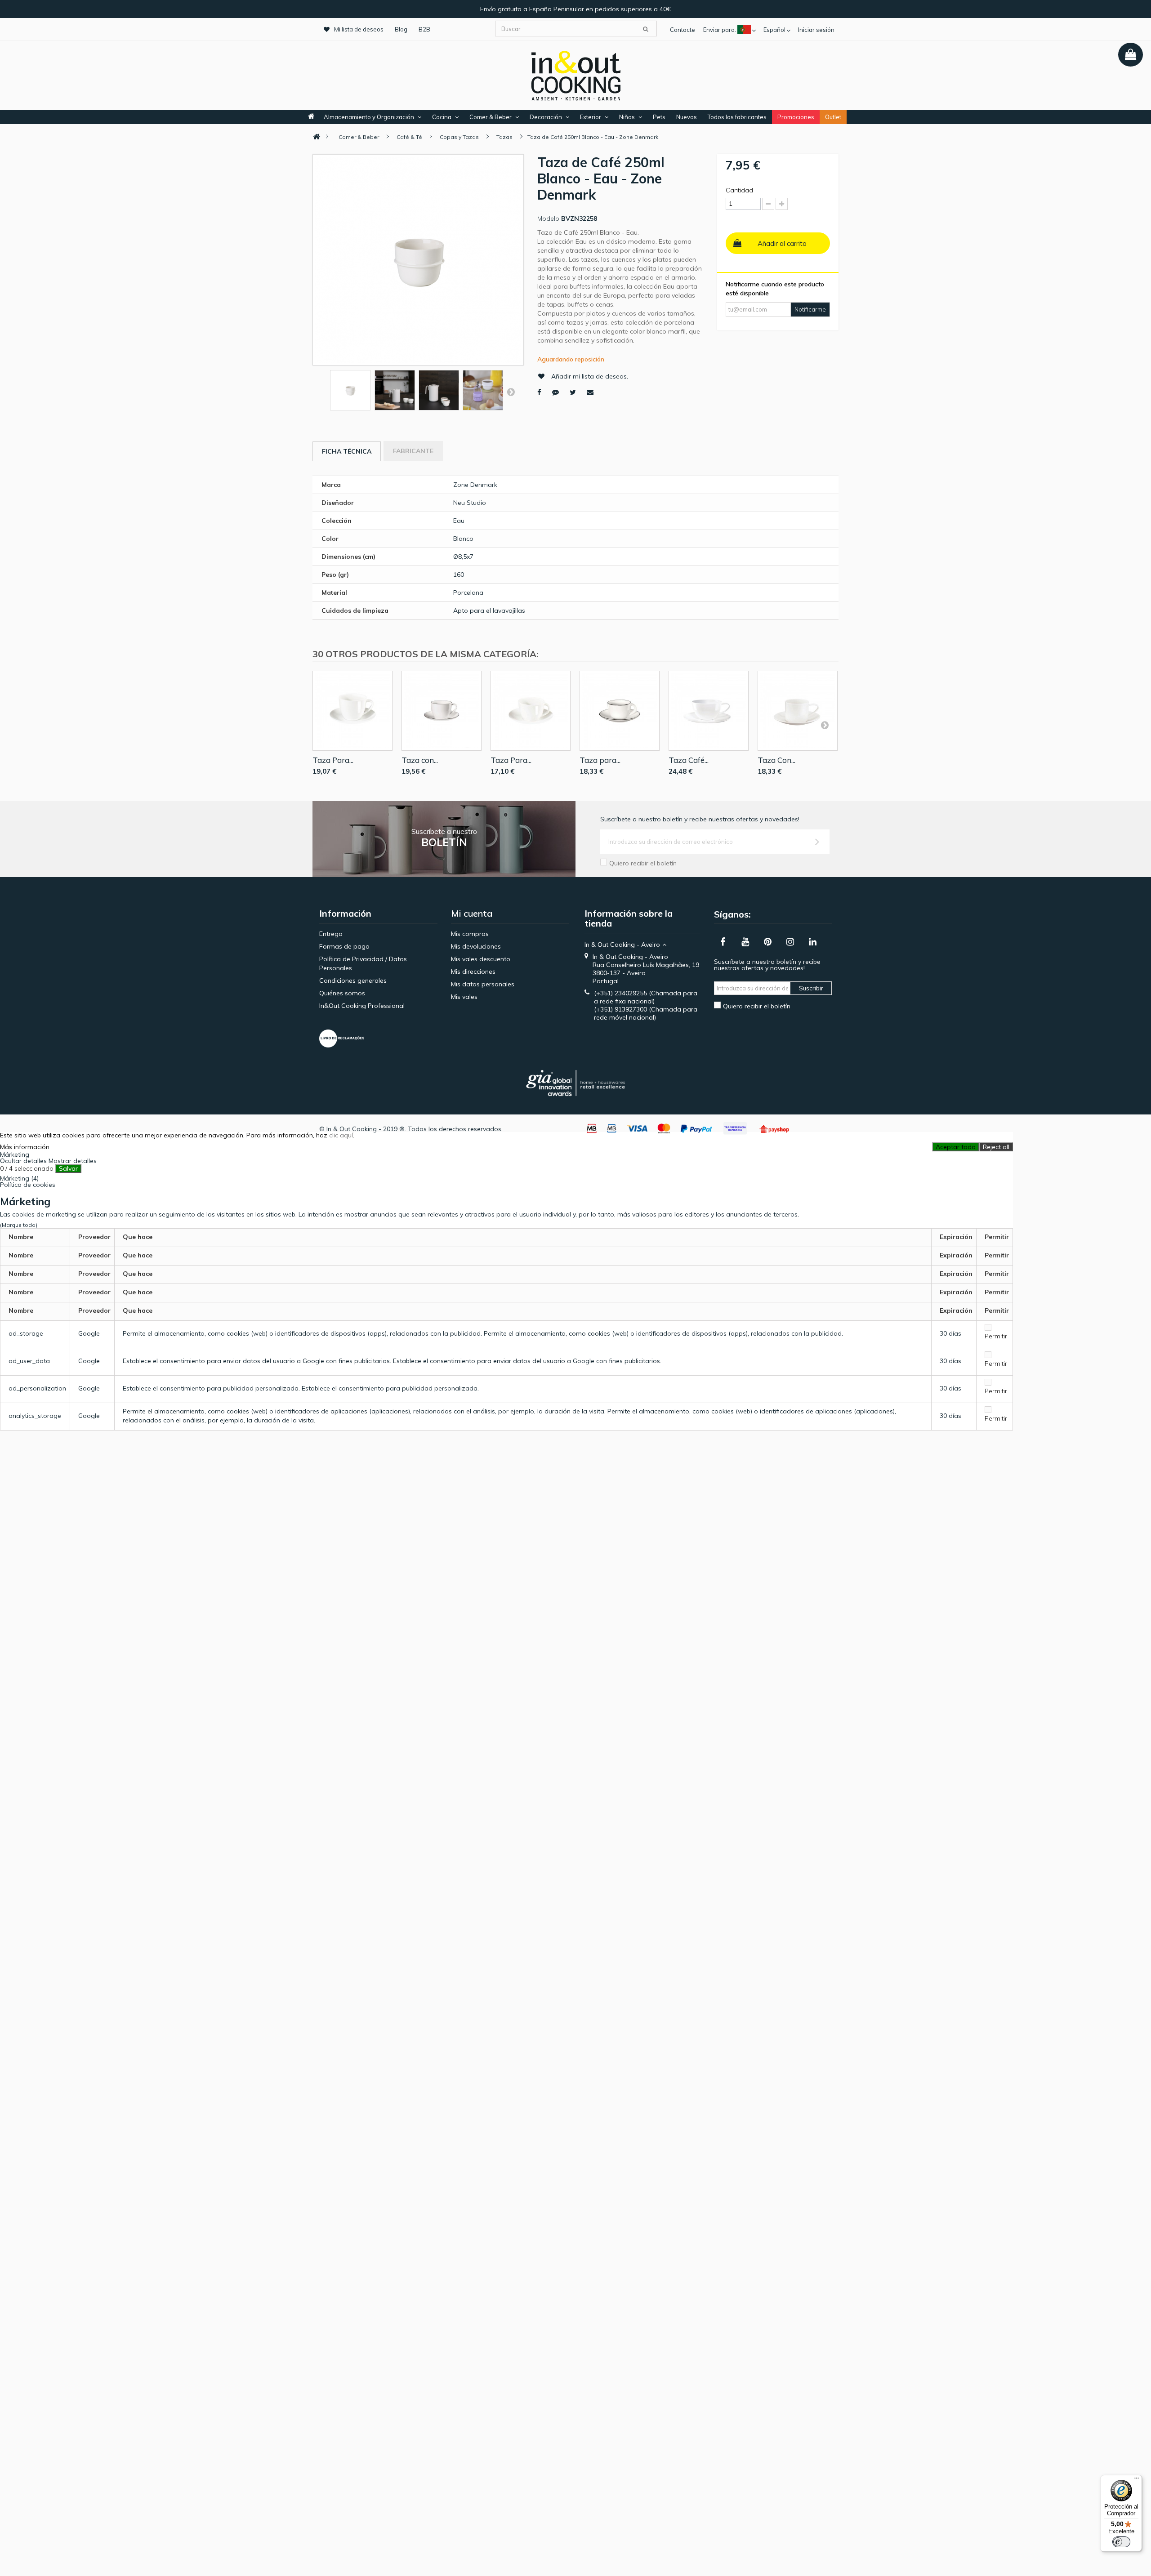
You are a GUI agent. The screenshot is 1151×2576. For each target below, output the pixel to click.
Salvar (68, 1168)
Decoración (546, 117)
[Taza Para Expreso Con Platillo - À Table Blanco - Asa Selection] (531, 711)
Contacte (683, 30)
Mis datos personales (483, 984)
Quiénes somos (342, 993)
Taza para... (600, 760)
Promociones (796, 117)
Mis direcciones (473, 972)
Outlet (833, 117)
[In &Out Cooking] (575, 75)
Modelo (548, 218)
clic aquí (341, 1135)
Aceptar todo (956, 1147)
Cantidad (739, 190)
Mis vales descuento (481, 959)
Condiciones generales (353, 980)
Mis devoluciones (476, 946)
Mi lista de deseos (359, 29)
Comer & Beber (491, 117)
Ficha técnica (347, 451)
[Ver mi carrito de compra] (1131, 55)
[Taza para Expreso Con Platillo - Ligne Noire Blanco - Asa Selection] (620, 711)
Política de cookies (28, 1185)
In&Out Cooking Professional (362, 1006)
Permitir (996, 1336)
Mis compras (470, 934)
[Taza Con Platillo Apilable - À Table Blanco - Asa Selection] (798, 711)
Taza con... (420, 760)
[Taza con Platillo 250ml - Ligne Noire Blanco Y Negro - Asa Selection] (442, 711)
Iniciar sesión (816, 30)
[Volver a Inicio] (317, 137)
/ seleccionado (27, 1168)
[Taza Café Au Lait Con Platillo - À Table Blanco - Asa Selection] (709, 711)
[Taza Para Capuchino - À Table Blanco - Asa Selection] (352, 711)
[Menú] (1137, 2480)
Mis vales (464, 997)
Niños (627, 117)
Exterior (591, 117)
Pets (659, 117)
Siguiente (511, 392)
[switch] (1121, 2542)
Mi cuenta (472, 913)
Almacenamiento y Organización (369, 117)
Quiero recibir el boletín (643, 863)
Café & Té (409, 137)
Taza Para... (333, 760)
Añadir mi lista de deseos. (590, 376)
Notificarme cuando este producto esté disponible (775, 289)
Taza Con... (776, 760)
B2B (424, 29)
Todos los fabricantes (737, 117)
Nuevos (687, 117)
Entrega (331, 934)
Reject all (996, 1147)
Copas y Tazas (459, 137)
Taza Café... (689, 760)
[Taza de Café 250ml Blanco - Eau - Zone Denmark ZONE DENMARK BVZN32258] (350, 390)
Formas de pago (344, 946)
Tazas (504, 137)
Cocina (442, 117)
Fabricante (413, 451)
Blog (401, 29)
